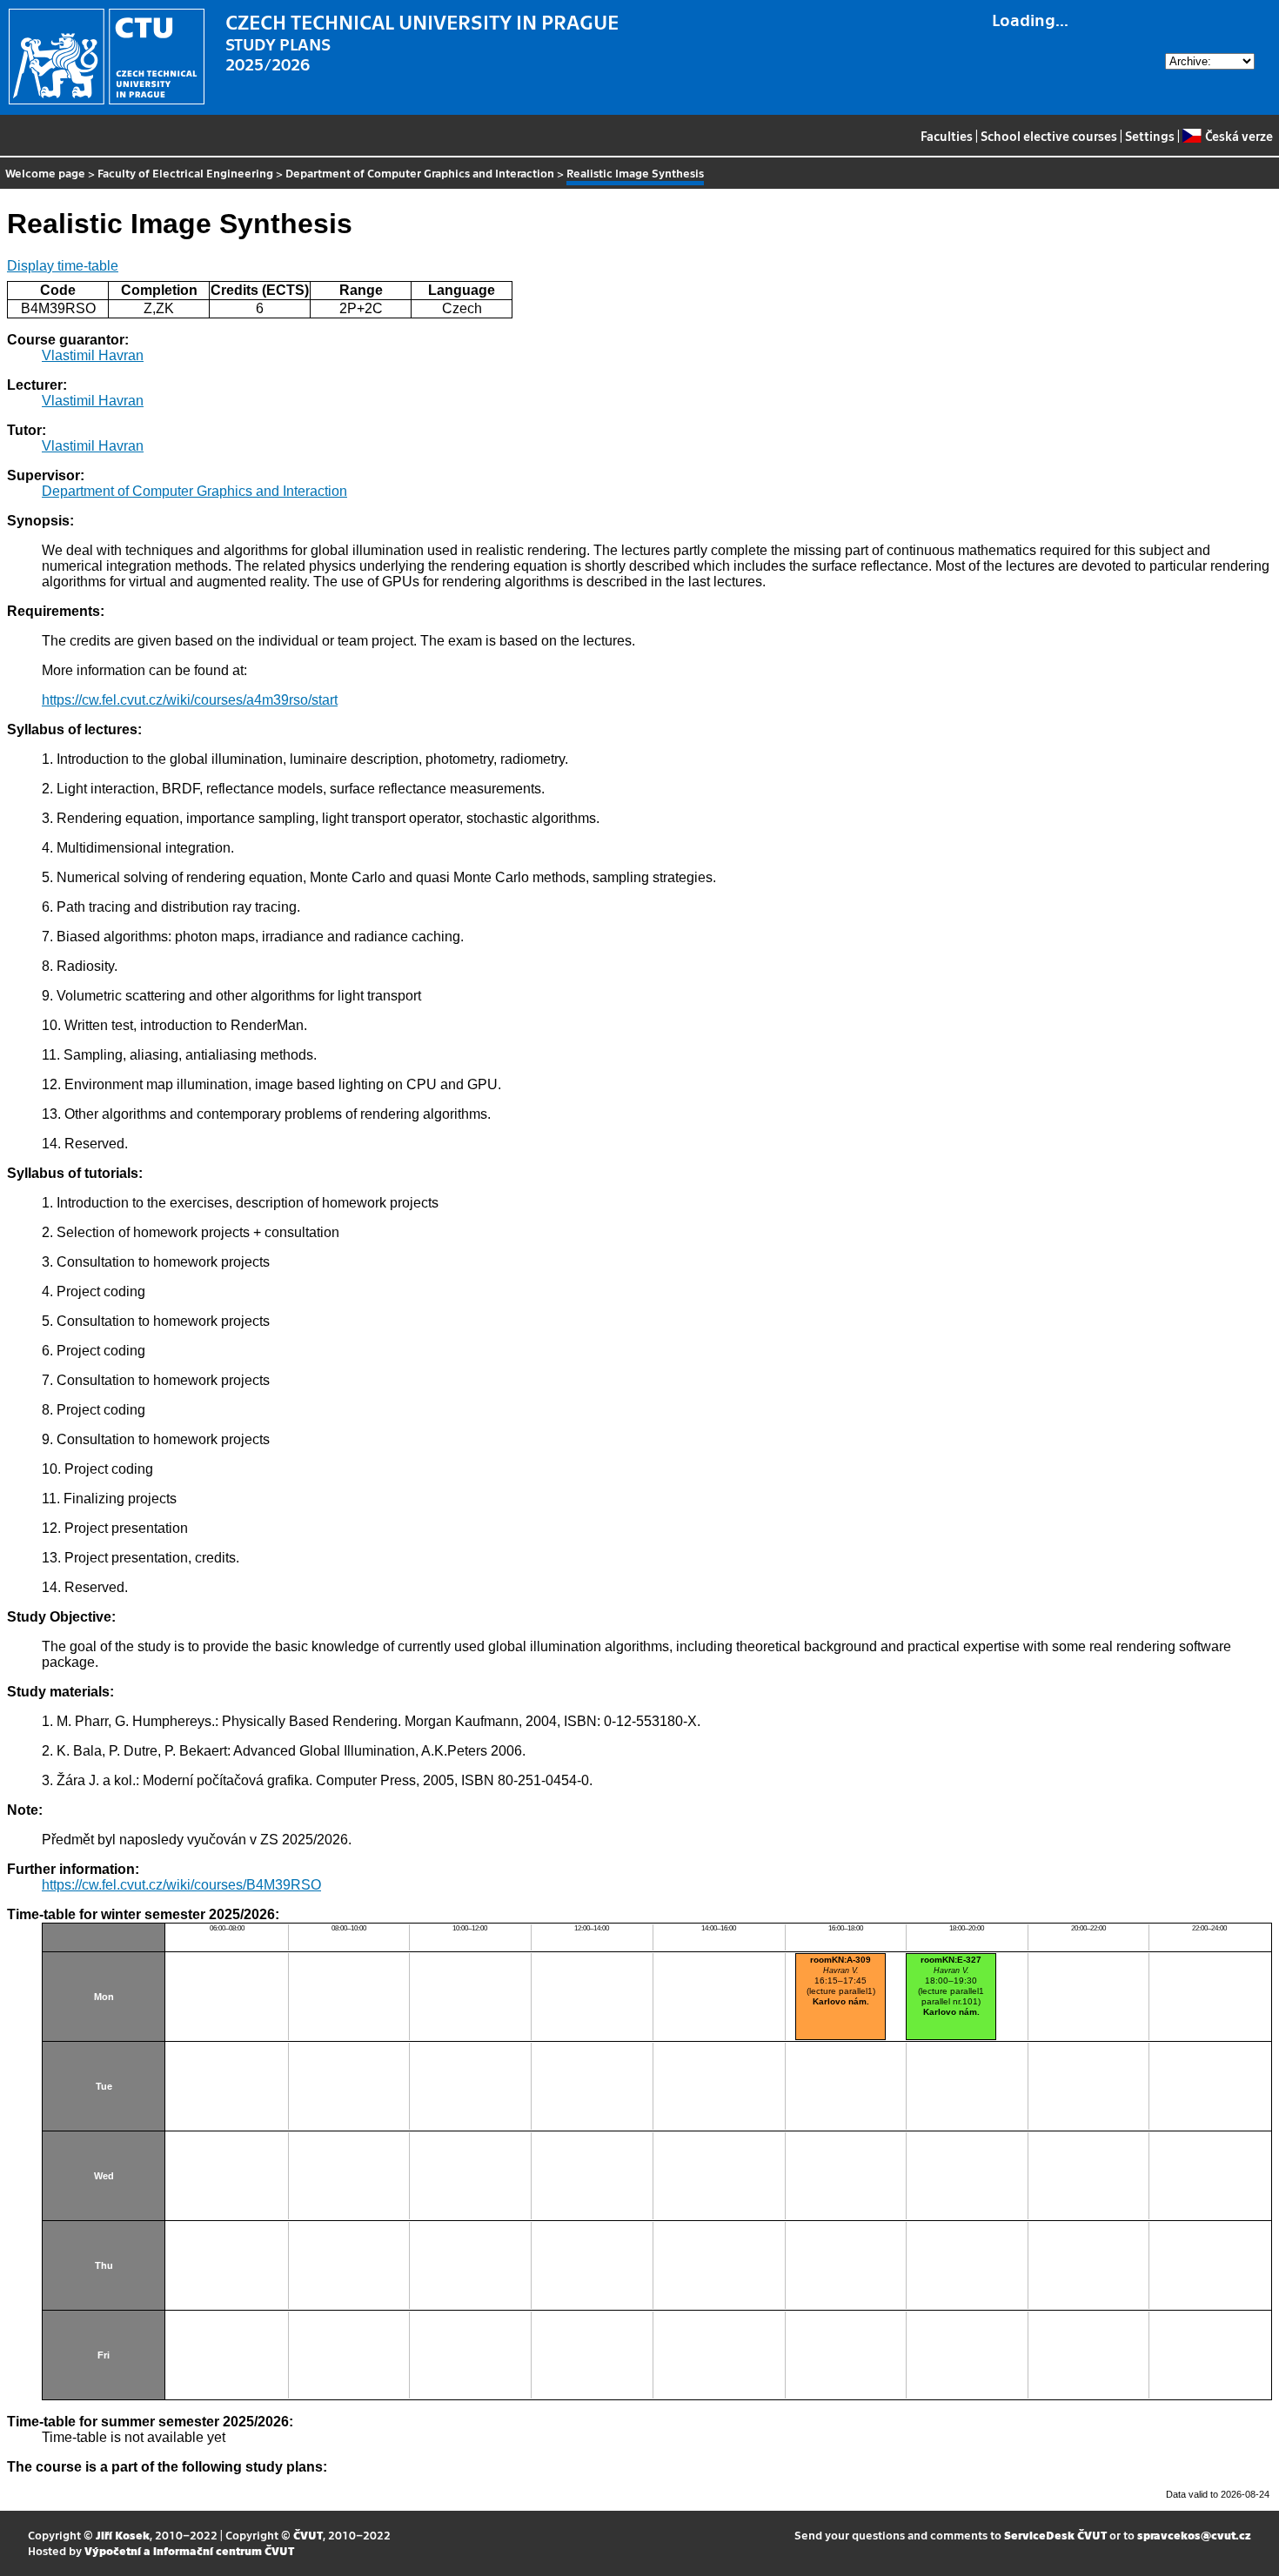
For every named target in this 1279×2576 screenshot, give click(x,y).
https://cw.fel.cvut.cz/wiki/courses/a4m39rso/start (190, 700)
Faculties (947, 136)
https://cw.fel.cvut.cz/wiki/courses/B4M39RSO (181, 1885)
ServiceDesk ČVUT (1055, 2535)
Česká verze (1239, 136)
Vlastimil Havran (93, 355)
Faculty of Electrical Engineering (185, 173)
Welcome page (45, 173)
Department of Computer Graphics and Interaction (420, 173)
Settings (1150, 136)
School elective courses (1049, 136)
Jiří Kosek (123, 2535)
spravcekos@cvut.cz (1194, 2535)
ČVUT (308, 2535)
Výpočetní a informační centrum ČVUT (189, 2550)
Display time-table (63, 266)
